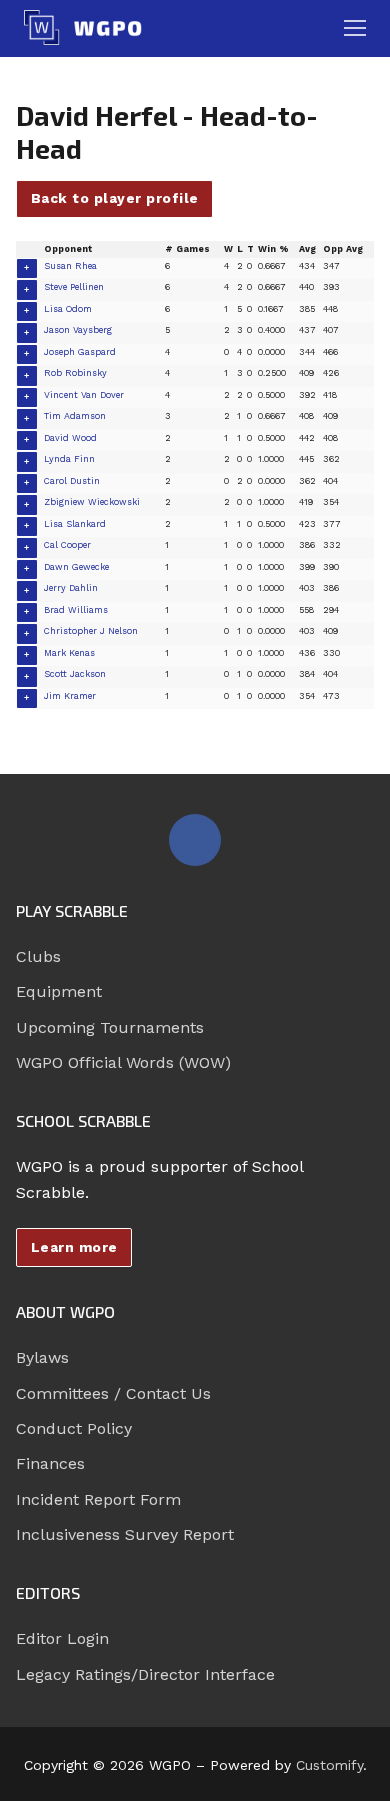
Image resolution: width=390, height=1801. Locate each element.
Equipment (59, 991)
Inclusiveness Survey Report (125, 1534)
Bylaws (42, 1357)
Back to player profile (115, 198)
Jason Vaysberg (78, 330)
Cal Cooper (67, 545)
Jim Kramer (70, 696)
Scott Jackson (75, 674)
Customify (329, 1765)
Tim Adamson (75, 416)
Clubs (38, 956)
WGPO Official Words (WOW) (123, 1062)
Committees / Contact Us (113, 1393)
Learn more (74, 1247)
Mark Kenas (69, 653)
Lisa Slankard (75, 524)
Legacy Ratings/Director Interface (145, 1674)
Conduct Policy (74, 1428)
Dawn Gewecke (76, 567)
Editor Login (62, 1638)
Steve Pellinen (74, 287)
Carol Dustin (72, 481)
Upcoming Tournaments (110, 1027)
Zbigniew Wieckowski (92, 502)
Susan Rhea (70, 266)
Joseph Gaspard (80, 352)
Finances (50, 1463)
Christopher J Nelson (91, 631)
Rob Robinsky (75, 373)
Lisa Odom (68, 309)
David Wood (70, 438)
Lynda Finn (69, 459)
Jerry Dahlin (71, 588)
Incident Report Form (98, 1499)
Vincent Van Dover (84, 395)
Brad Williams (76, 610)
